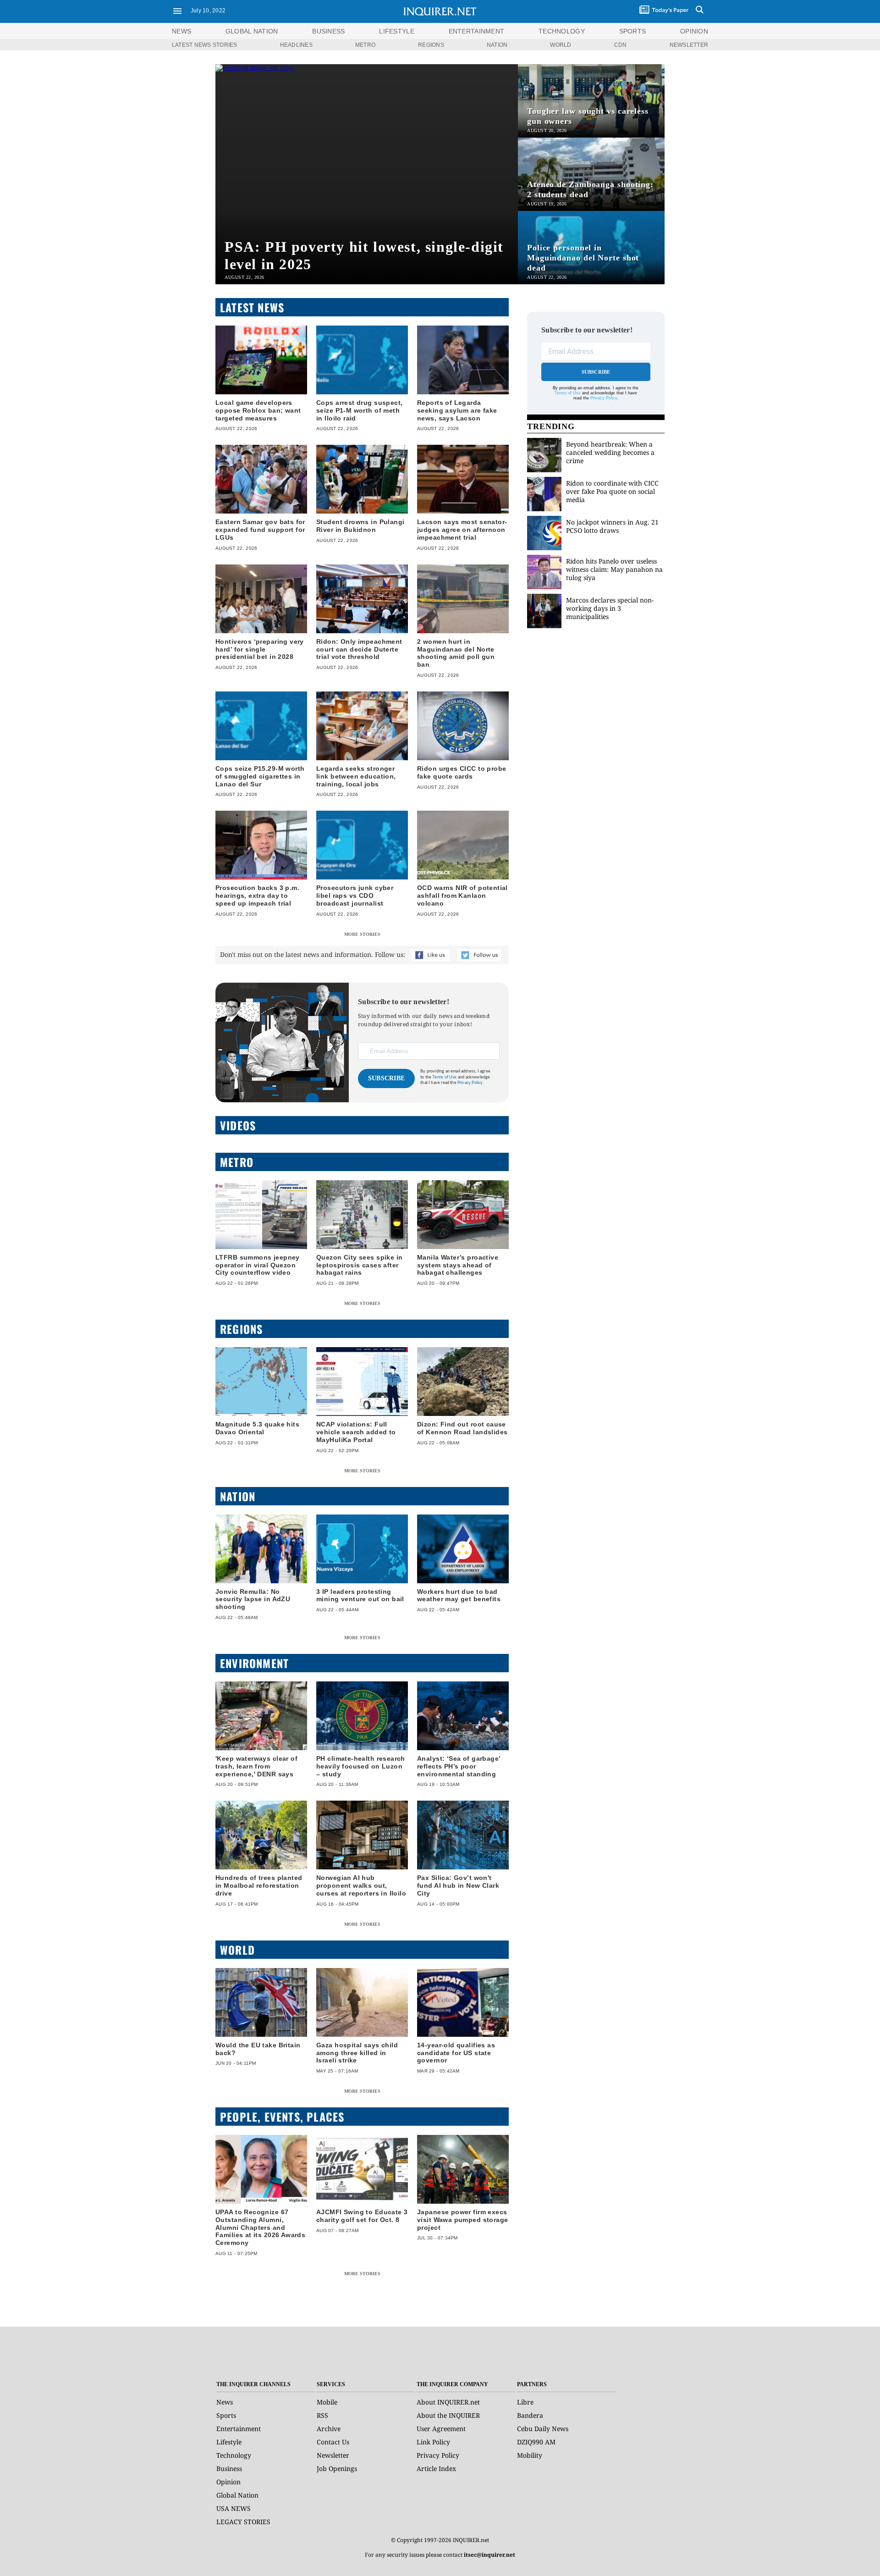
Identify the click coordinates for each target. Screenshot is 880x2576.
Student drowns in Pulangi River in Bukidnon (360, 526)
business (328, 31)
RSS (322, 2415)
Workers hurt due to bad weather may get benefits (459, 1595)
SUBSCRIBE (387, 1078)
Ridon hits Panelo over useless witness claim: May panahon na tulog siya (614, 569)
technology (562, 31)
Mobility (530, 2455)
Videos (238, 1125)
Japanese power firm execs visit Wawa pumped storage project (463, 2220)
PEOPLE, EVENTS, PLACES (282, 2117)
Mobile (327, 2402)
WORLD (561, 45)
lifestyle (397, 31)
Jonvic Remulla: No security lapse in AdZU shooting (253, 1599)
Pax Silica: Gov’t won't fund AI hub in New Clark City (458, 1885)
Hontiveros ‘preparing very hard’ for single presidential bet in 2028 (260, 649)
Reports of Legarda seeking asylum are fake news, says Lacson (457, 410)
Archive (329, 2429)
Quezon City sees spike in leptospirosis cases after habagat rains (360, 1265)
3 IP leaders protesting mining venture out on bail (360, 1595)
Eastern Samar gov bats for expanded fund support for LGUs (260, 530)
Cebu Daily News (543, 2429)
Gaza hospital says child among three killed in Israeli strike (357, 2053)
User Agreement (441, 2429)
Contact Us (333, 2442)
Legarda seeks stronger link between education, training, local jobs (356, 776)
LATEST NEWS (252, 307)
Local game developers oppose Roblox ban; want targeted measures (258, 410)
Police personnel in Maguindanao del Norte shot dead (583, 258)
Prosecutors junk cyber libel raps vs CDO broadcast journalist (355, 896)
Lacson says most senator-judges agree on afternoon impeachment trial (462, 530)
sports (633, 31)
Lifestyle (229, 2442)
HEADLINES (296, 45)
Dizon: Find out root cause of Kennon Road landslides (462, 1428)
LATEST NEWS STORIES (205, 45)
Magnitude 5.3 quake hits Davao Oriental (257, 1428)
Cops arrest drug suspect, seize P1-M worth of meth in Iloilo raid (360, 410)
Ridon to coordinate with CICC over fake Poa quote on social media (612, 491)
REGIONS (431, 45)
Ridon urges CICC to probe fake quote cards (462, 772)
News (181, 31)
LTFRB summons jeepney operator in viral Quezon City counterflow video (258, 1265)
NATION (497, 45)
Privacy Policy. (471, 1083)
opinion (694, 31)
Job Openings (337, 2468)
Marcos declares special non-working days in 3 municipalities (610, 608)
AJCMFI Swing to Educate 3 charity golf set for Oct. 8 (362, 2216)
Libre (525, 2402)
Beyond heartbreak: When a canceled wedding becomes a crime (610, 452)
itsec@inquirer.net (489, 2555)
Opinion (228, 2482)
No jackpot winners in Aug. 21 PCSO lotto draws (612, 526)
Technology (234, 2455)
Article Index (436, 2468)
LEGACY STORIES (243, 2522)
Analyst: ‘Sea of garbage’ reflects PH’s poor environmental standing (459, 1766)
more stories (362, 934)
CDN (621, 45)
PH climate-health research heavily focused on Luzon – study (361, 1766)
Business (229, 2468)
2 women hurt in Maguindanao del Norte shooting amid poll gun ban (456, 653)
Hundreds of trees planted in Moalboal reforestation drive (259, 1885)
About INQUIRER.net (448, 2402)
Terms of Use (444, 1077)
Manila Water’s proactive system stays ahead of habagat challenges (458, 1265)
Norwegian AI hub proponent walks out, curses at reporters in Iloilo (361, 1885)
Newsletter (333, 2455)
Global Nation (237, 2495)
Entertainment (239, 2429)
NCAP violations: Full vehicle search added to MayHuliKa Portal (356, 1432)
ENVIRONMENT (254, 1663)
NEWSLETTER (689, 45)
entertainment (477, 31)
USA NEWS (234, 2508)
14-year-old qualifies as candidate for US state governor (456, 2053)
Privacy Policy (604, 398)
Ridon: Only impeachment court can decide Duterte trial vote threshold (359, 649)
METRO (365, 45)
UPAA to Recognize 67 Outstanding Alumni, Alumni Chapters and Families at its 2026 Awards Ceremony (260, 2227)
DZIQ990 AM (536, 2442)
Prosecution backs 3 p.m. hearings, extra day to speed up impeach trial (257, 896)
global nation (252, 31)
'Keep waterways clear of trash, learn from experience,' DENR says (256, 1766)
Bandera (530, 2415)
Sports (226, 2415)
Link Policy (433, 2442)
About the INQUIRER (448, 2415)
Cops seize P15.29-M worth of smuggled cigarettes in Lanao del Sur (260, 776)
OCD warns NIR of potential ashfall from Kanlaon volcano (462, 896)
